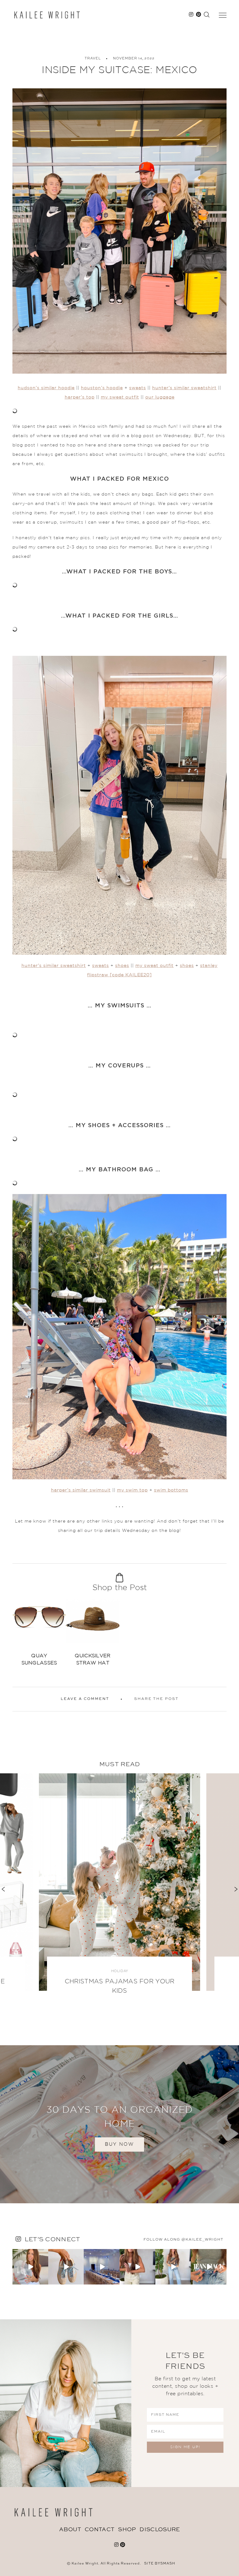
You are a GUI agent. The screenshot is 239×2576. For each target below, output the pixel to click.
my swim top (132, 1490)
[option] (39, 1633)
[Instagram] (45, 2281)
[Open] (30, 2267)
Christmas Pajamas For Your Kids (120, 1986)
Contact (99, 2530)
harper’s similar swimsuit (81, 1490)
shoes (122, 966)
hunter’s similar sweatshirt (184, 388)
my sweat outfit (120, 397)
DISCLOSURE (160, 2530)
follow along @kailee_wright (183, 2240)
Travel (93, 59)
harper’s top (80, 397)
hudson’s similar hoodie (46, 388)
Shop (127, 2530)
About (70, 2530)
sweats (138, 388)
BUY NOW (119, 2144)
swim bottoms (171, 1490)
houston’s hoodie (102, 388)
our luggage (160, 397)
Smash (168, 2564)
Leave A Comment (85, 1699)
